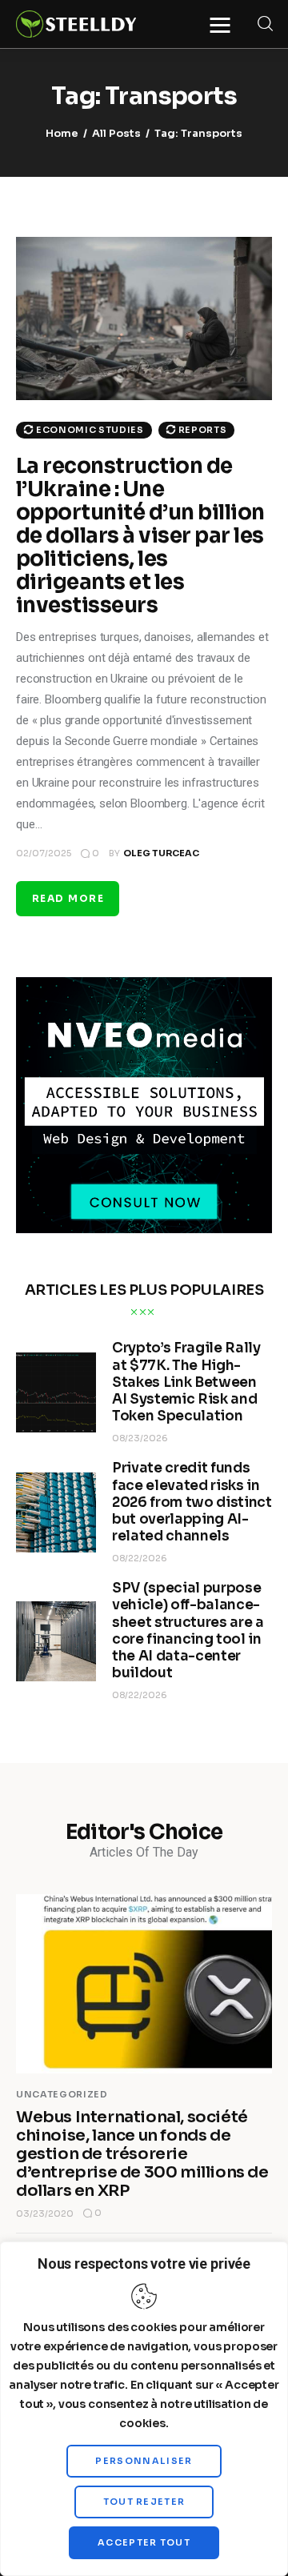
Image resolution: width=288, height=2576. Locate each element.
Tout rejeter (144, 2502)
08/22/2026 (140, 1558)
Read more (68, 898)
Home (62, 133)
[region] (144, 2409)
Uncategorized (62, 2094)
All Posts (116, 133)
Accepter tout (144, 2542)
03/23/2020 (45, 2213)
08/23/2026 (140, 1438)
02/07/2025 (44, 853)
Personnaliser (144, 2461)
